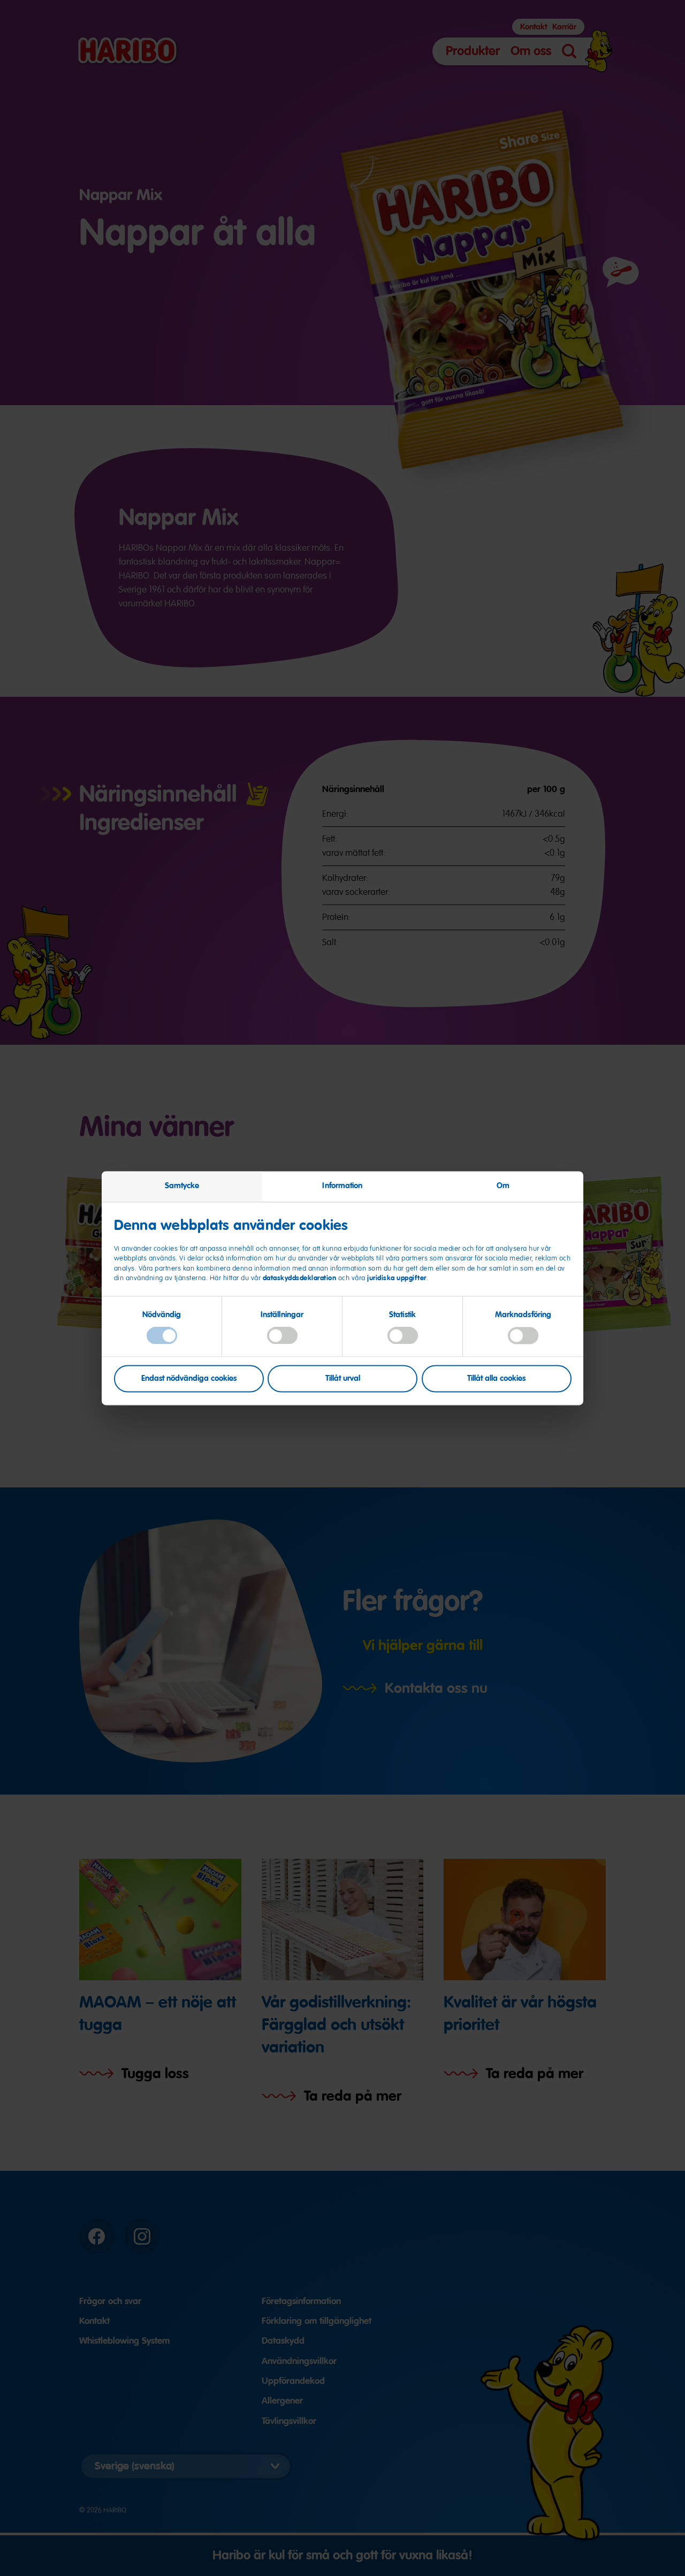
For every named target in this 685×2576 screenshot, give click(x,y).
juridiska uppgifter (397, 1278)
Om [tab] (503, 1186)
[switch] (282, 1336)
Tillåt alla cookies (496, 1378)
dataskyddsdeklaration (300, 1278)
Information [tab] (342, 1186)
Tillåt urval (343, 1378)
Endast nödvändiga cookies (189, 1378)
